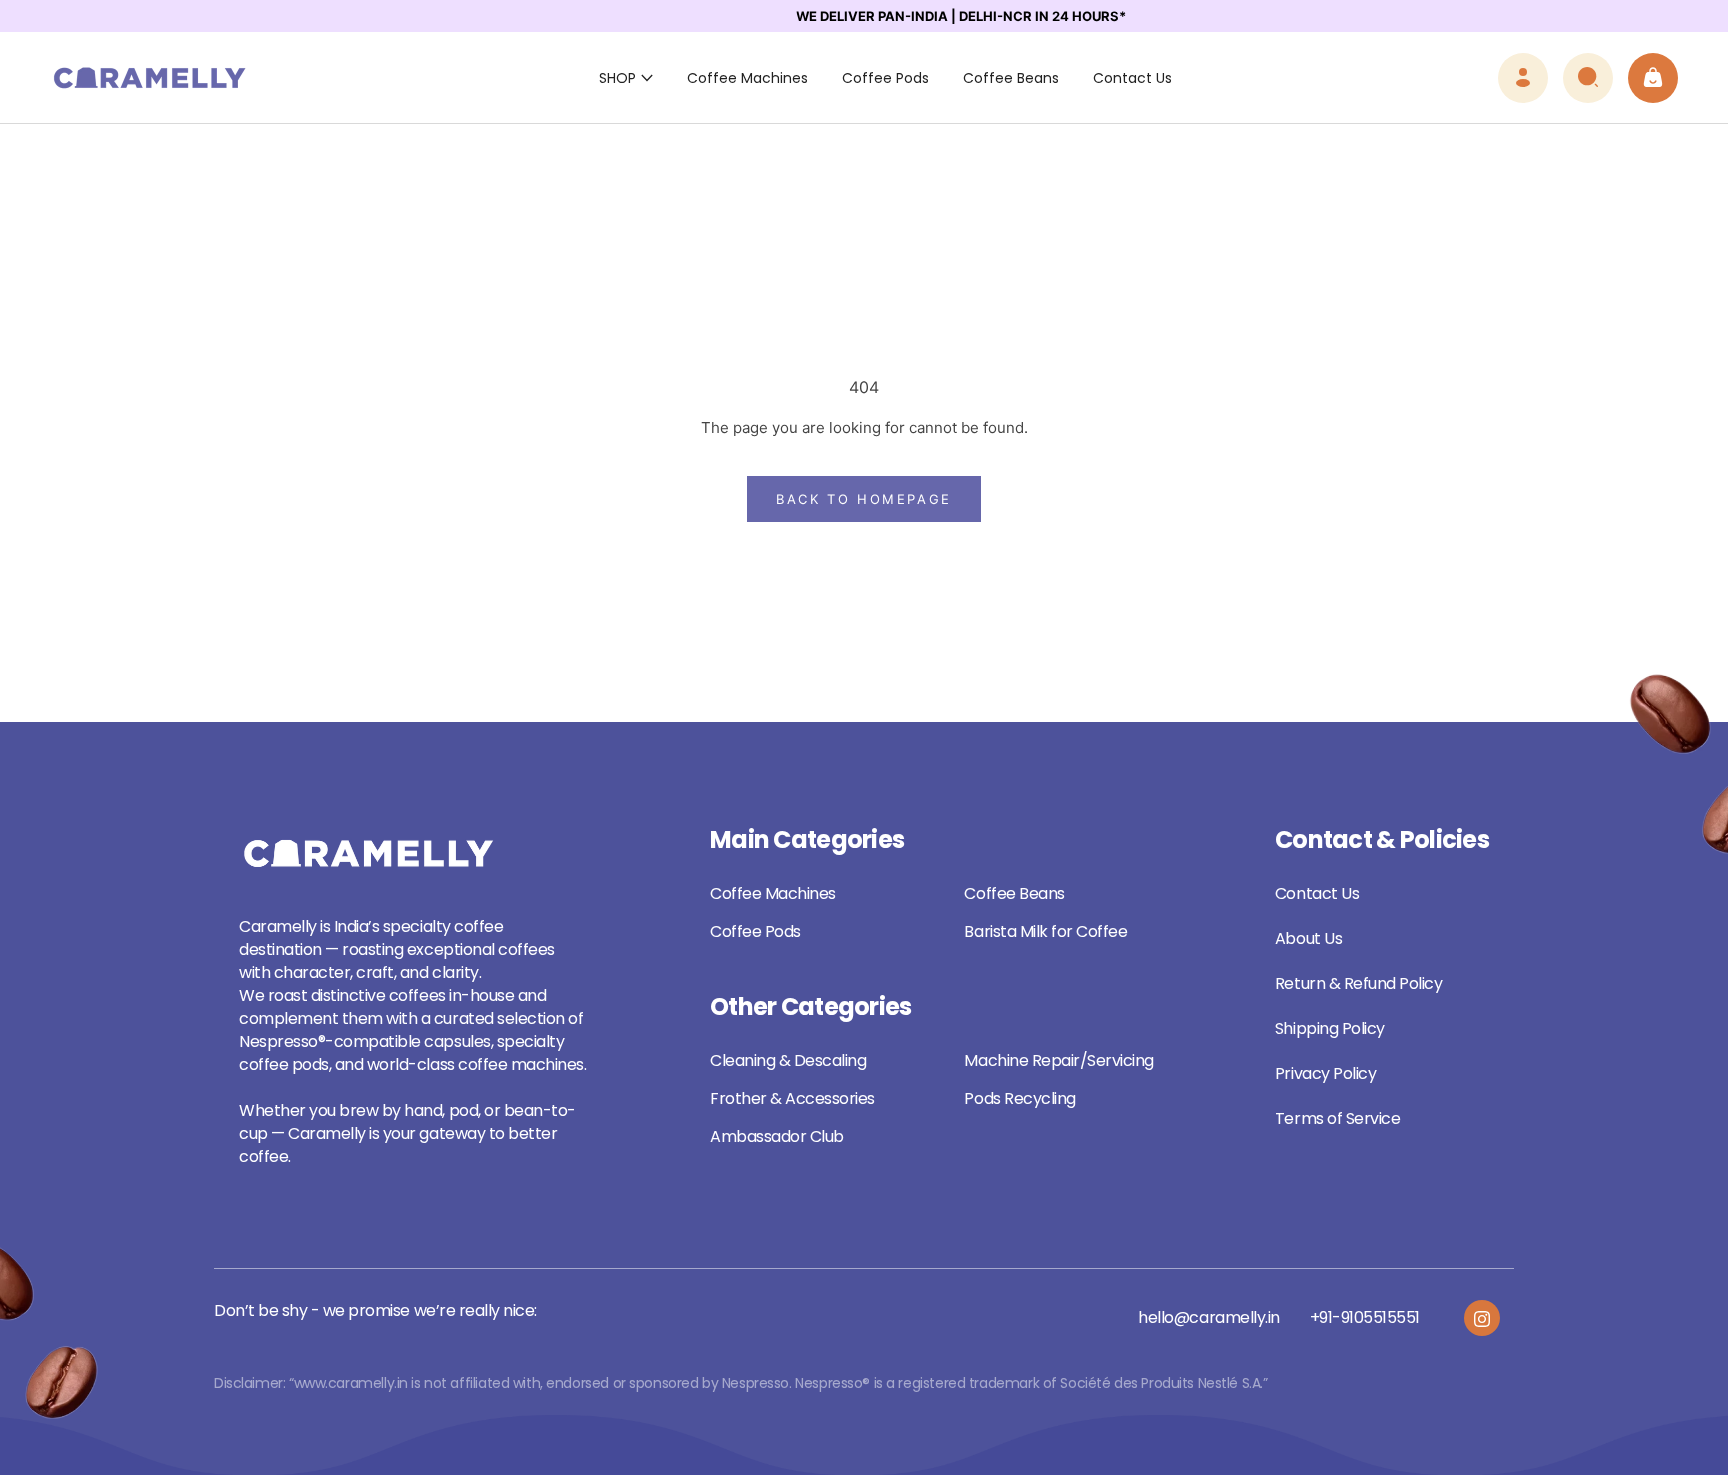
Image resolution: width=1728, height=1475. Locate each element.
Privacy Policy (1325, 1073)
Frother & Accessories (792, 1098)
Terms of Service (1337, 1118)
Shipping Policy (1330, 1028)
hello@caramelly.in (1208, 1317)
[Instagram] (1482, 1318)
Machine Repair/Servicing (1058, 1060)
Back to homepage (864, 499)
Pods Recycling (1019, 1098)
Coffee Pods (755, 931)
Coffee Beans (1014, 893)
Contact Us (1317, 893)
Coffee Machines (773, 893)
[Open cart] (1653, 78)
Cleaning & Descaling (788, 1060)
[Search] (1588, 78)
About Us (1308, 938)
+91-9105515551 (1365, 1317)
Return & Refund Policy (1358, 983)
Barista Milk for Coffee (1045, 931)
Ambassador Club (777, 1136)
